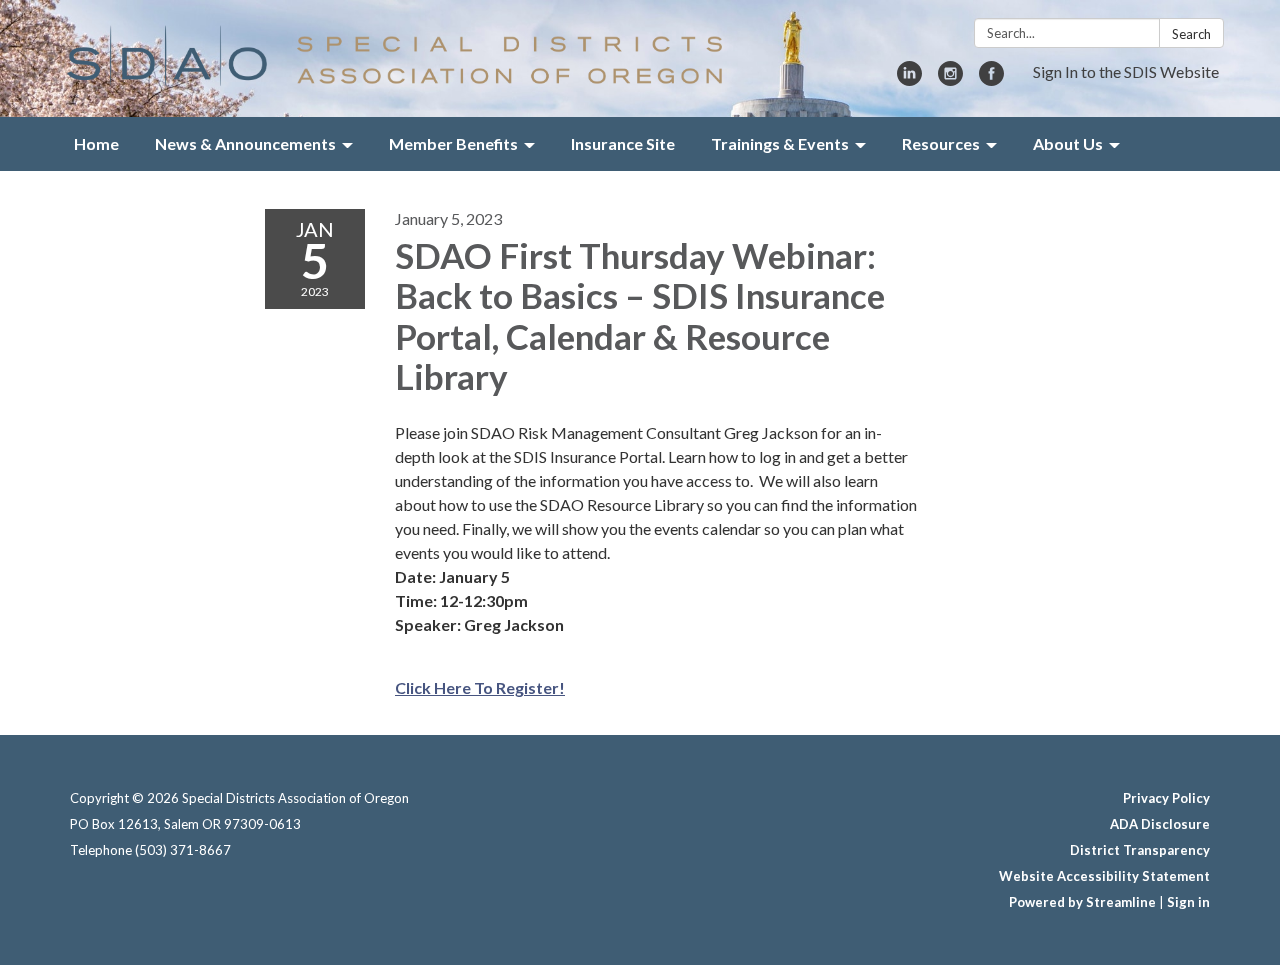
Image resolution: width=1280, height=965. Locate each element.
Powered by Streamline (1082, 902)
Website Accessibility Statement (1104, 876)
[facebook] (991, 79)
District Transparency (1140, 850)
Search (1191, 34)
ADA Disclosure (1160, 824)
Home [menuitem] (96, 143)
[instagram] (950, 79)
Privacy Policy (1166, 798)
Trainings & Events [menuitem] (780, 143)
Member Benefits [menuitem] (453, 143)
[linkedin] (909, 79)
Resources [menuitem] (941, 143)
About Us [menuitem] (1068, 143)
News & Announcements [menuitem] (245, 143)
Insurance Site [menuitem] (623, 143)
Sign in (1188, 902)
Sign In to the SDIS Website (1126, 71)
